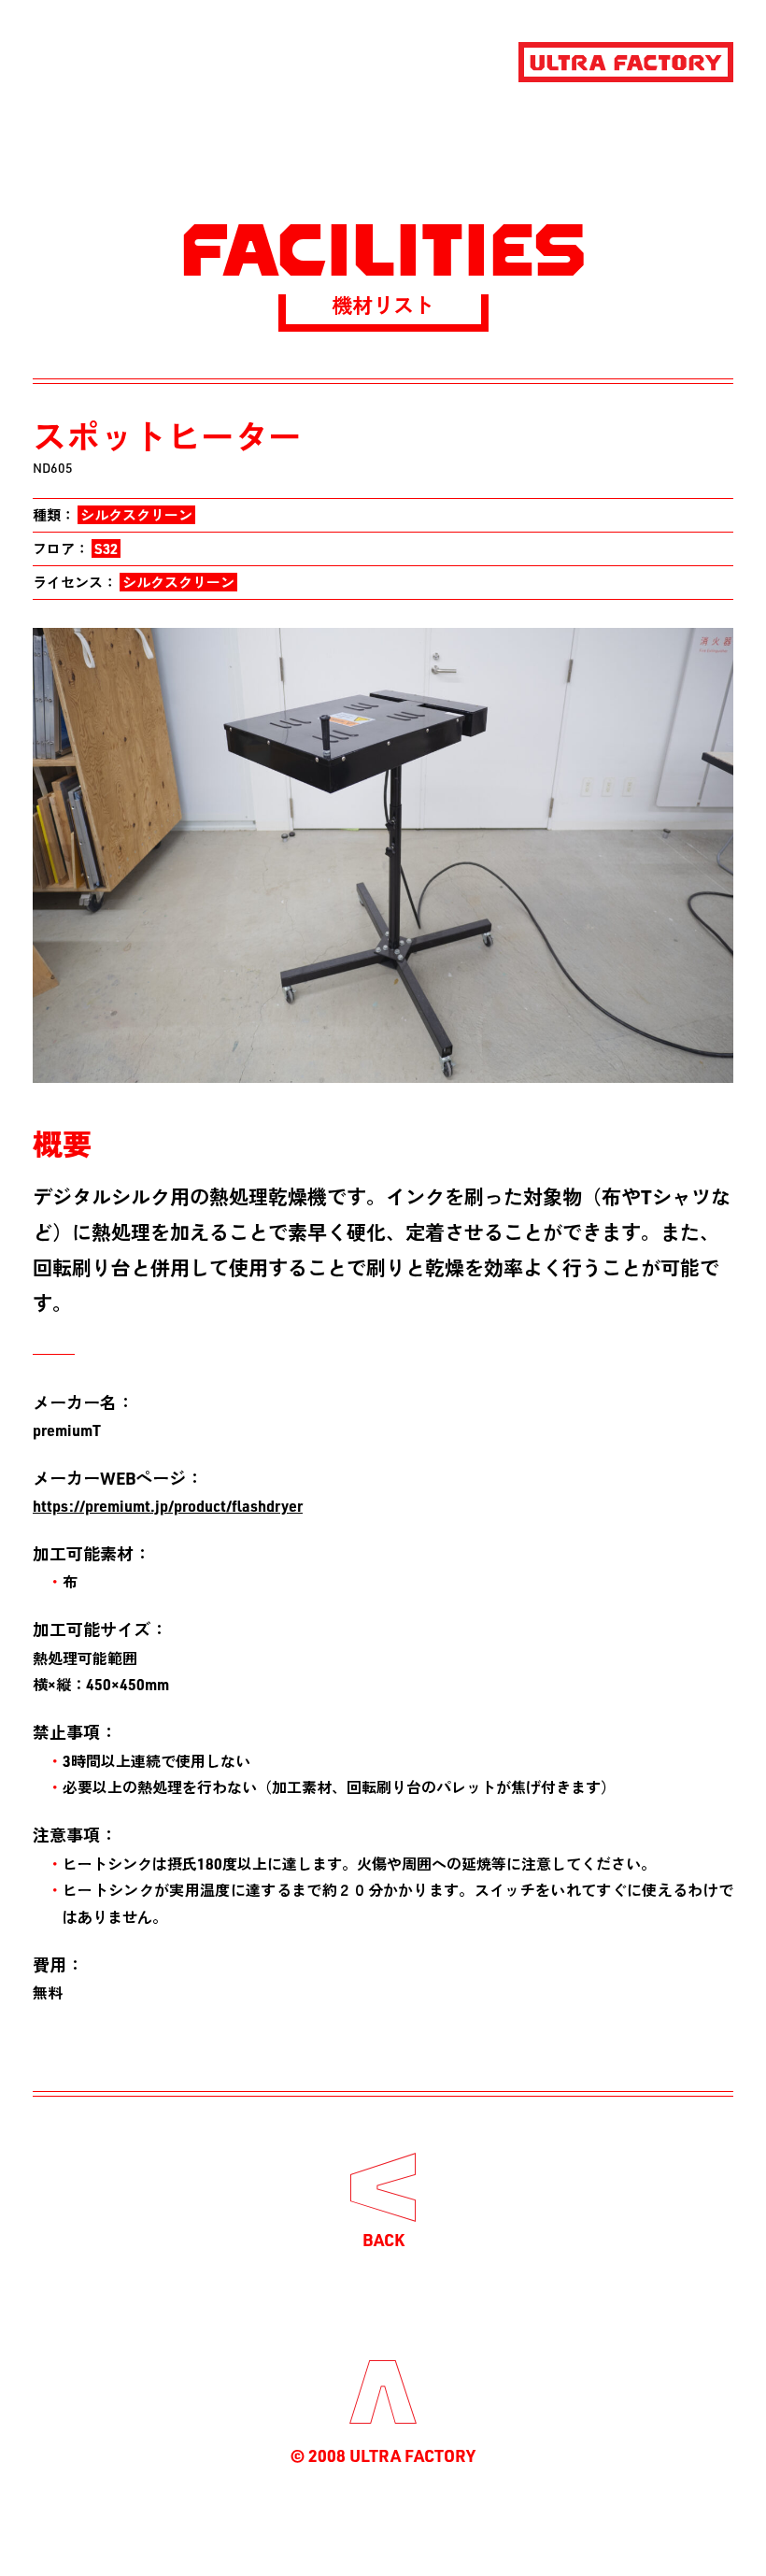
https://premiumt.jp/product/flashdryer (168, 1506)
